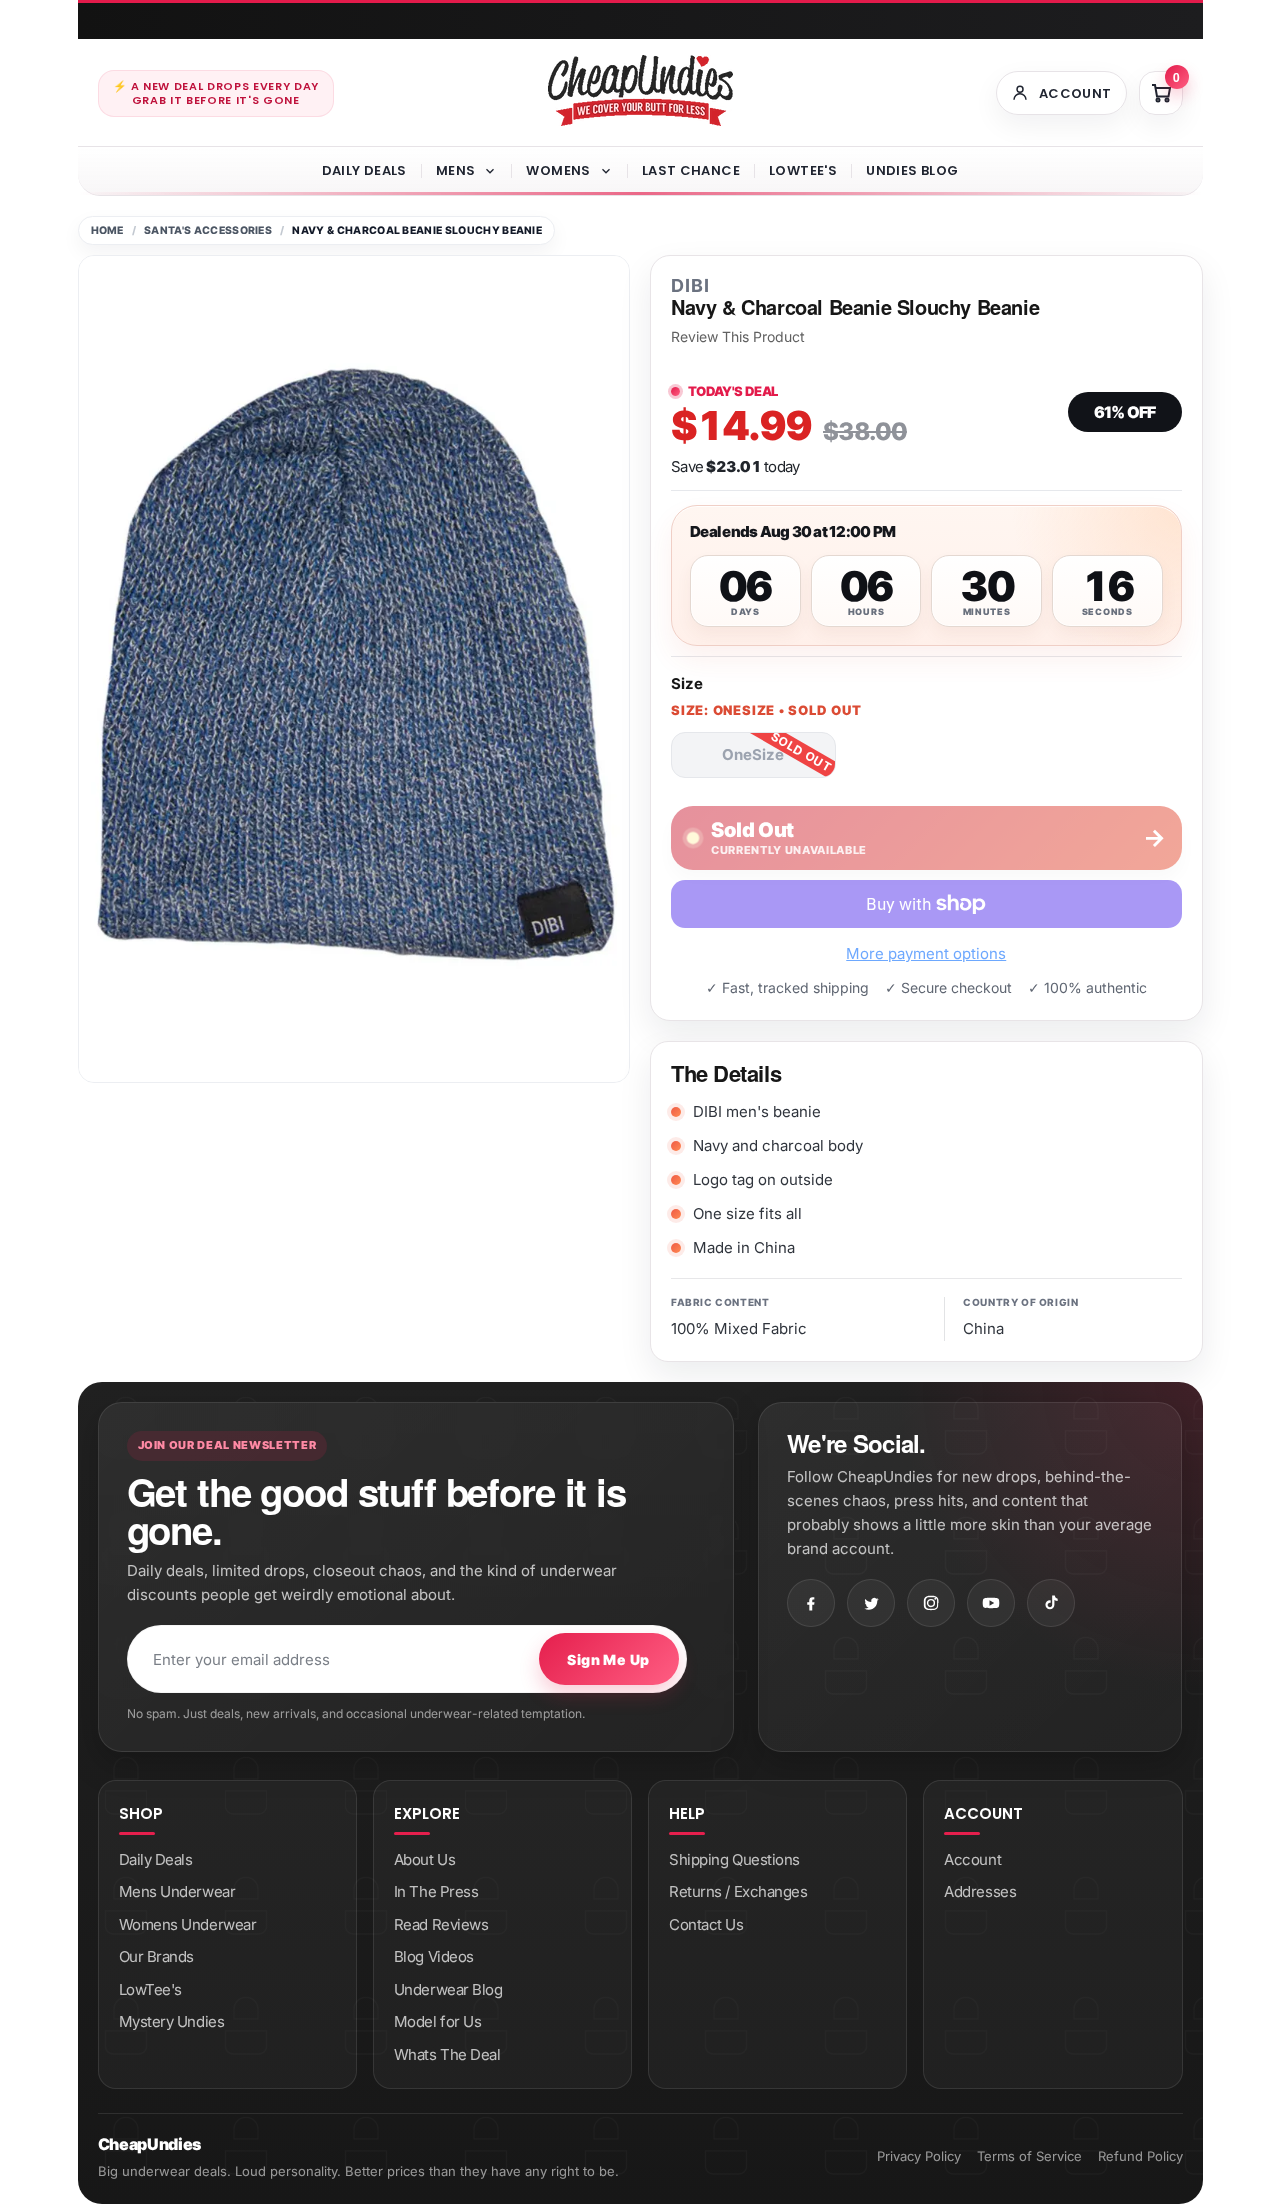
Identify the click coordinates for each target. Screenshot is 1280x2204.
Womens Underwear (188, 1924)
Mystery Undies (172, 2021)
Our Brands (157, 1956)
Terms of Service (1029, 2156)
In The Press (436, 1891)
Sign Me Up (608, 1659)
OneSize (753, 754)
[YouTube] (991, 1603)
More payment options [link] (926, 953)
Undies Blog (912, 170)
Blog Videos (434, 1956)
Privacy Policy (919, 2156)
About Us (424, 1859)
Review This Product (738, 337)
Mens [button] (456, 170)
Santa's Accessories (208, 230)
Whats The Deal (447, 2054)
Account (972, 1859)
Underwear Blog (448, 1989)
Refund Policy (1140, 2156)
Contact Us (706, 1924)
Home (107, 230)
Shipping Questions (734, 1859)
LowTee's (803, 170)
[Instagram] (931, 1603)
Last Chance (691, 170)
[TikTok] (1051, 1603)
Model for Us (438, 2021)
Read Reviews (441, 1924)
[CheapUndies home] (640, 90)
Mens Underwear (177, 1891)
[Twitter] (871, 1603)
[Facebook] (811, 1603)
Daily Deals (364, 170)
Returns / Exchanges (738, 1891)
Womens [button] (558, 170)
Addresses (980, 1891)
